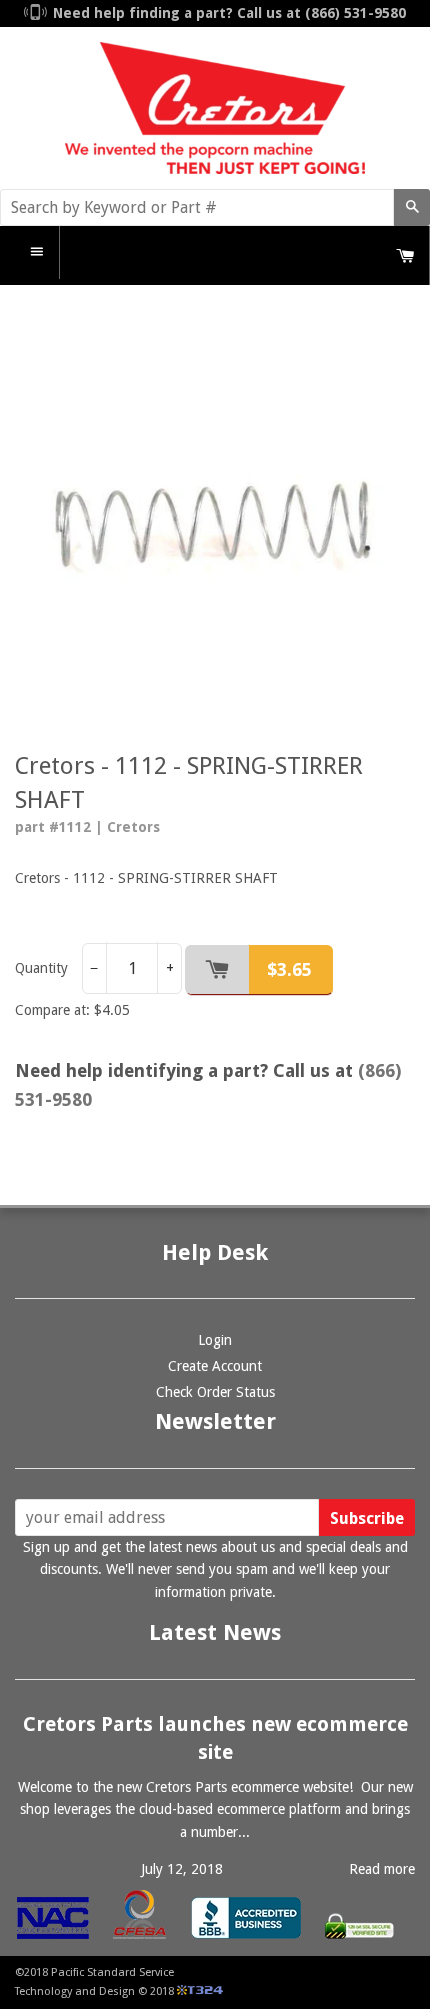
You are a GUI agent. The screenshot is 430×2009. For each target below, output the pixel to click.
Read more (382, 1869)
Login (215, 1340)
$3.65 (289, 969)
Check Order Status (215, 1392)
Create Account (215, 1366)
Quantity (41, 968)
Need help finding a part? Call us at (229, 13)
